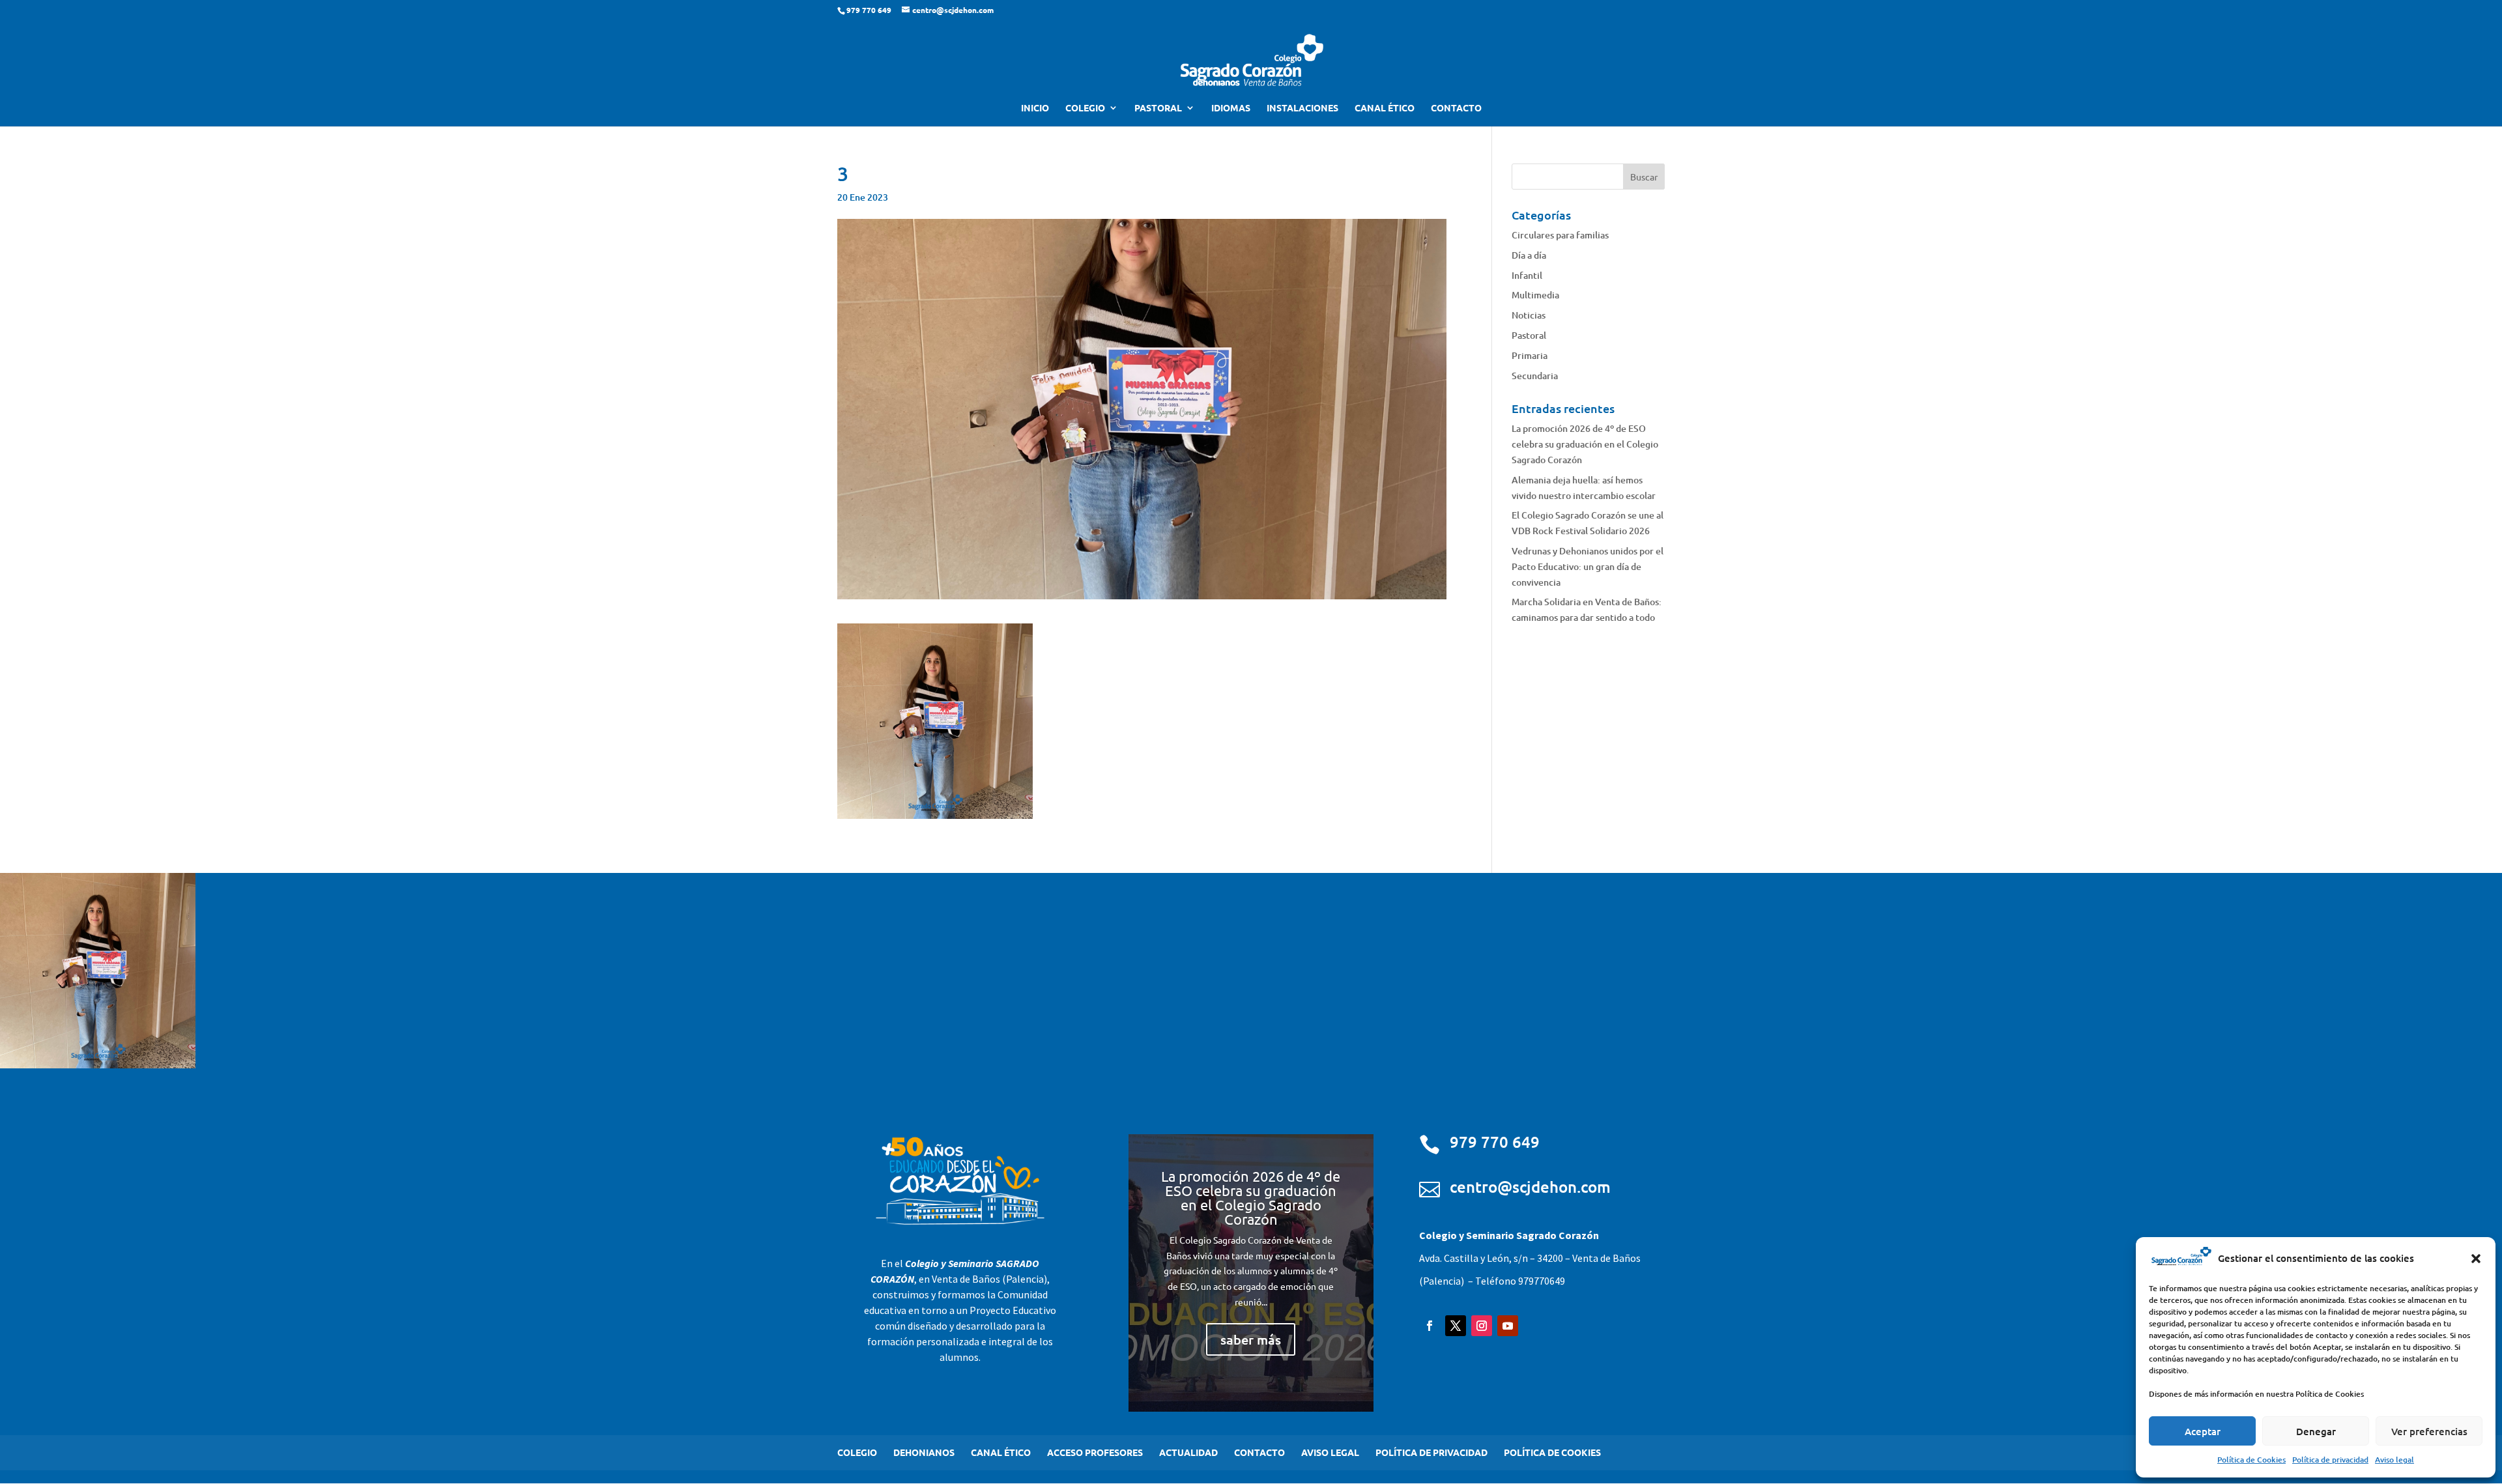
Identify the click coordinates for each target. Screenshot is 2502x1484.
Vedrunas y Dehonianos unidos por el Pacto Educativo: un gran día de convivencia (1588, 566)
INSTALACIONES (1302, 108)
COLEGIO (1085, 108)
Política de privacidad (2330, 1460)
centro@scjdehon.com (1530, 1187)
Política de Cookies (2251, 1460)
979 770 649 (1495, 1142)
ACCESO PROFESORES (1095, 1452)
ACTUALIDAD (1188, 1452)
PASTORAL (1158, 108)
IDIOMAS (1231, 108)
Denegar (2316, 1431)
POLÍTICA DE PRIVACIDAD (1431, 1452)
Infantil (1527, 275)
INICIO (1035, 108)
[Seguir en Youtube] (1508, 1326)
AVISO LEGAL (1330, 1452)
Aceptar (2203, 1431)
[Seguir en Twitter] (1456, 1326)
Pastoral (1529, 335)
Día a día (1529, 255)
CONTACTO (1456, 108)
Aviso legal (2394, 1460)
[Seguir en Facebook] (1430, 1326)
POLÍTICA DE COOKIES (1552, 1452)
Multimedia (1535, 295)
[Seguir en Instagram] (1482, 1326)
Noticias (1529, 315)
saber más (1251, 1339)
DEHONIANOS (924, 1452)
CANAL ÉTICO (1385, 108)
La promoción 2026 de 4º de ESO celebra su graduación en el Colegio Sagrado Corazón (1585, 444)
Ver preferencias (2429, 1431)
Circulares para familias (1560, 235)
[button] (2476, 1259)
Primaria (1530, 355)
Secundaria (1535, 376)
